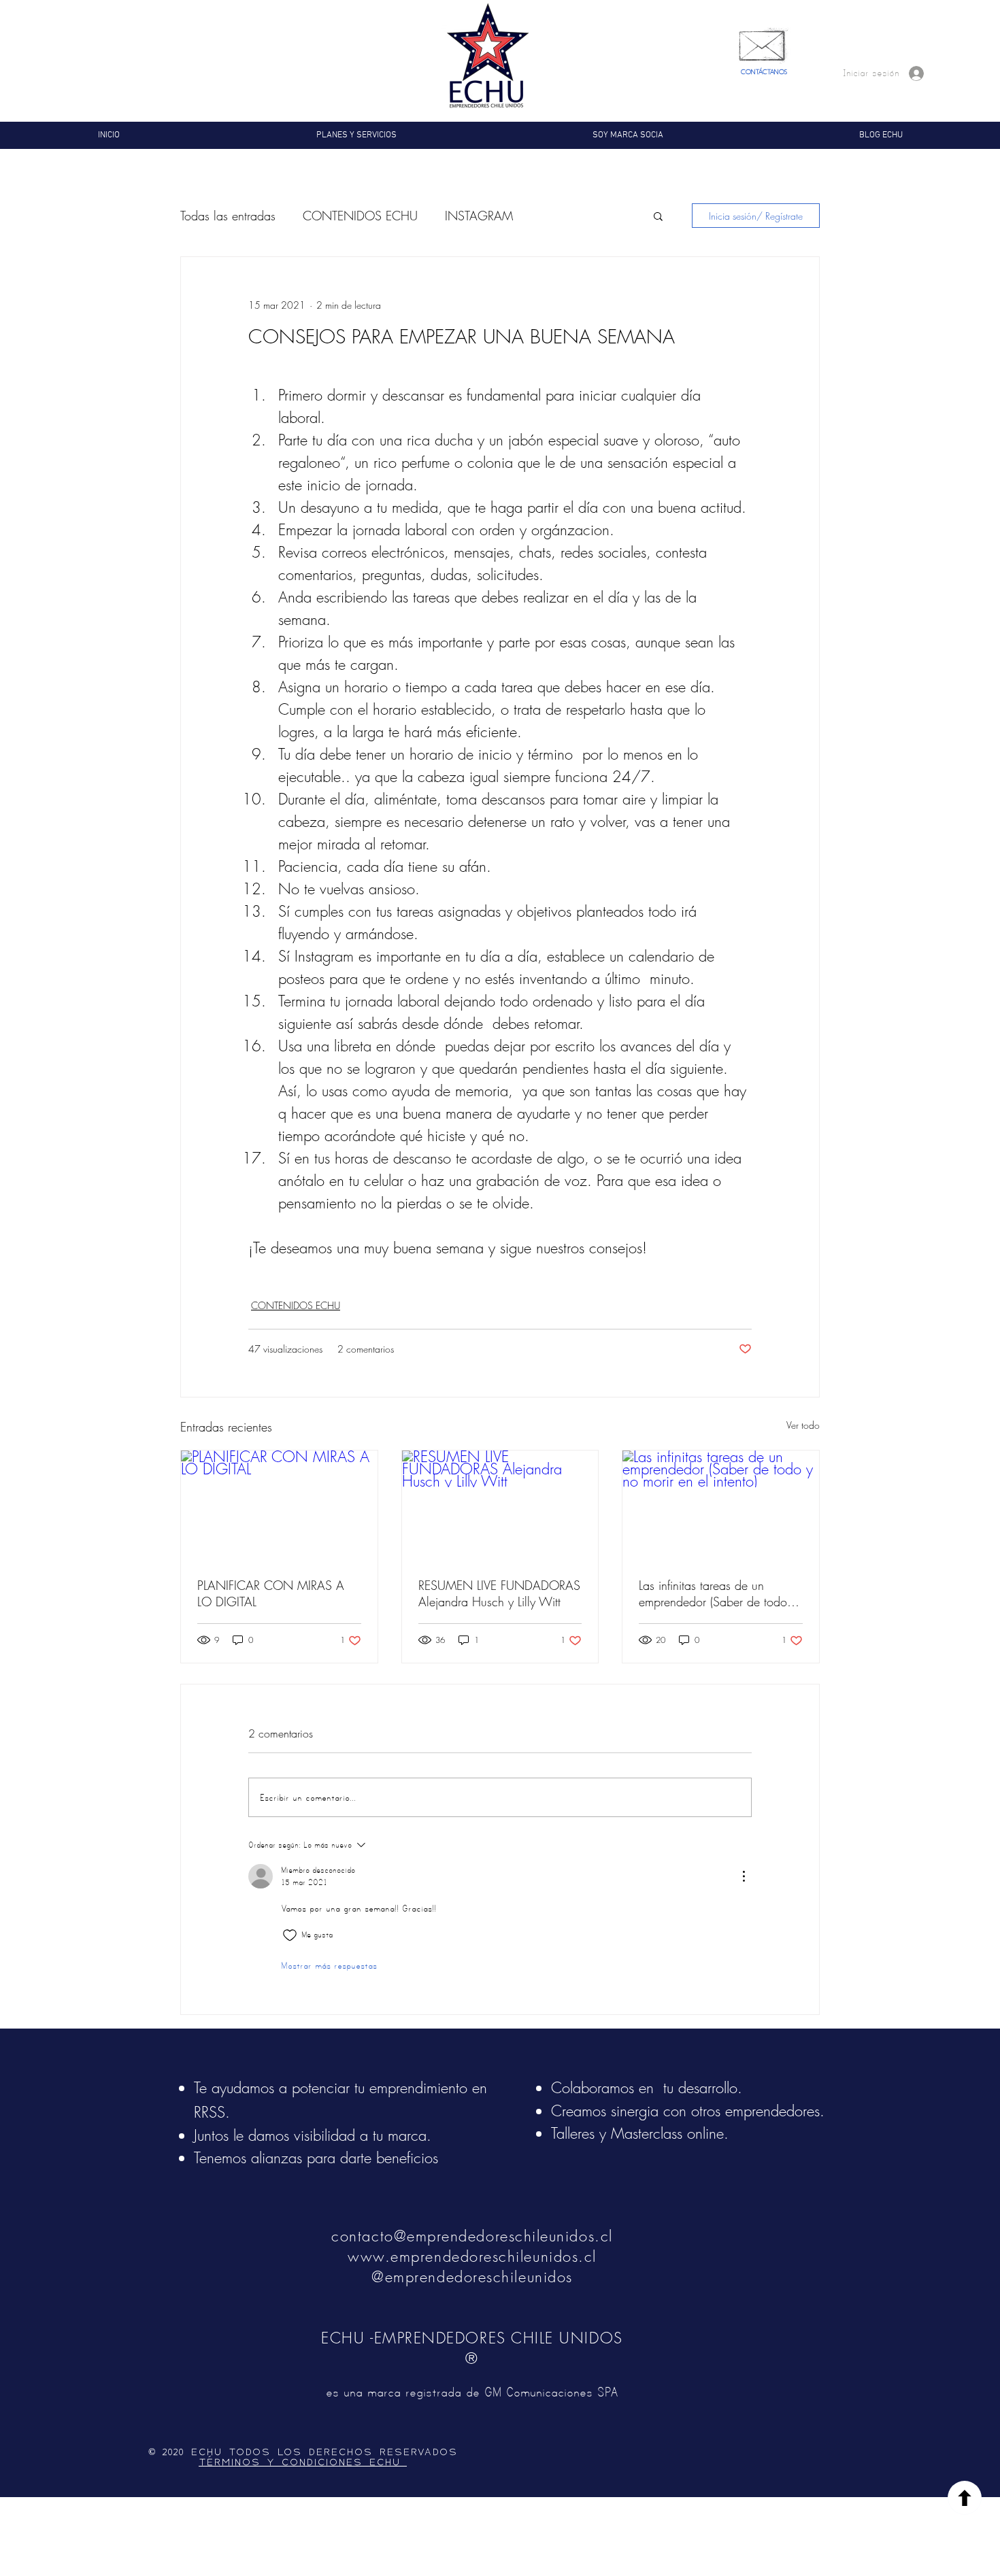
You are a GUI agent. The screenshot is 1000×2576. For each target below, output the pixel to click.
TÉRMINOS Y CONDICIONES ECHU (303, 2462)
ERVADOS (430, 2452)
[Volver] (965, 2498)
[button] (658, 216)
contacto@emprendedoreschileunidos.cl (472, 2236)
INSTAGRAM (479, 216)
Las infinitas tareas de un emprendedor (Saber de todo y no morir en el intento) (718, 1593)
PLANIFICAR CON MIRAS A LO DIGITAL (271, 1593)
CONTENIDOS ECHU (360, 216)
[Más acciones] (744, 1876)
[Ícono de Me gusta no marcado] (290, 1935)
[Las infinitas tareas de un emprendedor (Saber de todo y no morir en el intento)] (721, 1506)
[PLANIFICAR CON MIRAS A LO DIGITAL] (279, 1506)
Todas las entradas (228, 216)
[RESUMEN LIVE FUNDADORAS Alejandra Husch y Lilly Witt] (500, 1506)
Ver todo (803, 1425)
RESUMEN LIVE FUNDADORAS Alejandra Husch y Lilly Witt (499, 1593)
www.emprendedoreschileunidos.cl (472, 2256)
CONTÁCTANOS (764, 72)
